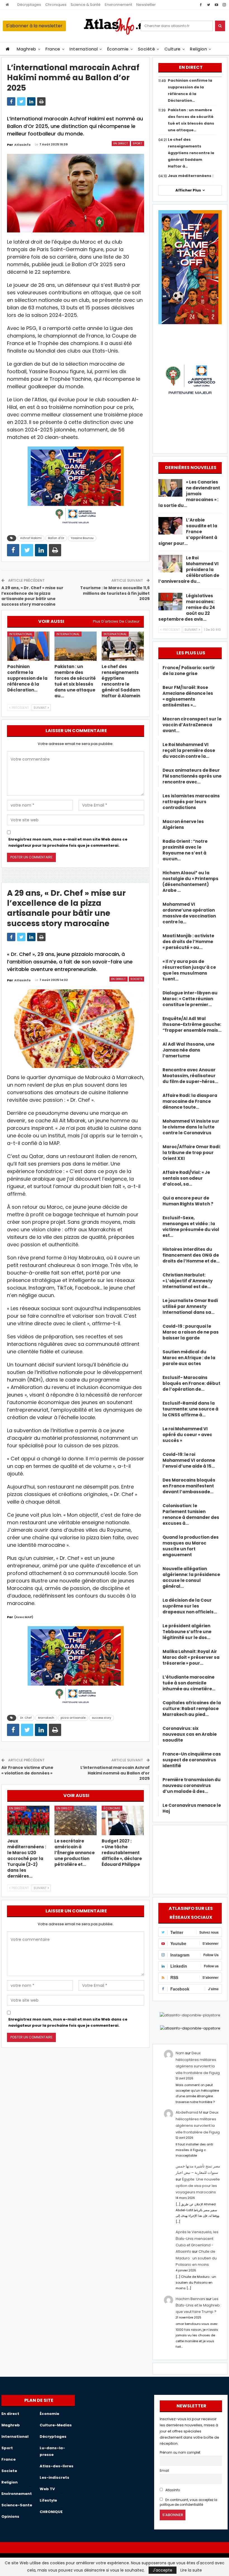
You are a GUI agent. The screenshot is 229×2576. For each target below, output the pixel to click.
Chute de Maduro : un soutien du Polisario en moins (196, 2258)
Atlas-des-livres (57, 2466)
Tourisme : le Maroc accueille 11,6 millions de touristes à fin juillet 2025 (115, 593)
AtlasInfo (172, 2490)
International (84, 49)
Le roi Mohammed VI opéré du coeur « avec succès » (187, 1435)
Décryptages (29, 5)
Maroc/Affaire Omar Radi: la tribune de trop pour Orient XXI (192, 1153)
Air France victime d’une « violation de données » (27, 1770)
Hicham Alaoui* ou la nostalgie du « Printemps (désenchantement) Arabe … (190, 882)
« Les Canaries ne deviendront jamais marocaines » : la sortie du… (189, 494)
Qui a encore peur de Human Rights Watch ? (188, 1201)
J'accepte (163, 2570)
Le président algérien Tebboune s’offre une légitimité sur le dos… (187, 1632)
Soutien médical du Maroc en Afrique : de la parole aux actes (189, 1358)
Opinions (10, 2516)
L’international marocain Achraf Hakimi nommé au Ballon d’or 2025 (115, 1773)
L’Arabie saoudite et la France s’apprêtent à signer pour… (188, 532)
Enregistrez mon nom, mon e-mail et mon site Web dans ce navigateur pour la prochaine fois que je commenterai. (68, 842)
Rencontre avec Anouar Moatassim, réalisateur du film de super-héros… (190, 1076)
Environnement (118, 5)
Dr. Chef (26, 1718)
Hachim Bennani (190, 2299)
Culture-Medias (56, 2425)
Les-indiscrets (54, 2477)
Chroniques (56, 5)
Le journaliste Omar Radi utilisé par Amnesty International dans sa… (190, 1306)
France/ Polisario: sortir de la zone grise (189, 671)
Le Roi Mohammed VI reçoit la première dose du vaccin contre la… (189, 750)
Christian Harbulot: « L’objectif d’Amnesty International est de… (188, 1281)
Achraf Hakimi (31, 538)
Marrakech (46, 1718)
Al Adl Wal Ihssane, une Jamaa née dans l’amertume (189, 1050)
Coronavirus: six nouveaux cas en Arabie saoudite (190, 1734)
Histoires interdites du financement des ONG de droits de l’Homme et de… (191, 1255)
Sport (138, 143)
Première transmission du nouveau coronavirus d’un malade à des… (192, 1785)
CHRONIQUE (51, 2512)
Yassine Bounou (82, 538)
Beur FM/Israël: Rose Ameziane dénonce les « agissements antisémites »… (188, 696)
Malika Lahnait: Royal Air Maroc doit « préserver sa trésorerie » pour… (191, 1657)
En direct (121, 143)
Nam (180, 2053)
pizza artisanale (73, 1718)
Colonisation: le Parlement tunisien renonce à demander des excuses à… (191, 1514)
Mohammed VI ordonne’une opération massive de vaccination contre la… (189, 913)
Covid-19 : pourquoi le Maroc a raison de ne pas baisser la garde (191, 1332)
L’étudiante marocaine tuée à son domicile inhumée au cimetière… (189, 1683)
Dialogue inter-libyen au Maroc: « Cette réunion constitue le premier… (190, 999)
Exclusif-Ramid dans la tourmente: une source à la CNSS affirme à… (190, 1409)
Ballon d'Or (56, 538)
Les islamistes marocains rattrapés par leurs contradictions (191, 802)
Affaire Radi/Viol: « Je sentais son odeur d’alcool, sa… (186, 1178)
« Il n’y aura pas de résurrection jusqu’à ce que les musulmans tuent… (189, 970)
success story (102, 1718)
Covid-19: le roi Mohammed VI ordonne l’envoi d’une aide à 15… (189, 1460)
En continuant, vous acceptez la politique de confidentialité (189, 2502)
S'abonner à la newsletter (34, 26)
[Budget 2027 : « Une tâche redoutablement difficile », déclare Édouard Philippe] (123, 1820)
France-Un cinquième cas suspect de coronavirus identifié (192, 1760)
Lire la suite (191, 2570)
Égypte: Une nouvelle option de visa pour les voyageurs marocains (198, 2186)
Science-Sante (17, 2505)
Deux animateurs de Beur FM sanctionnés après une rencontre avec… (192, 776)
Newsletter (146, 5)
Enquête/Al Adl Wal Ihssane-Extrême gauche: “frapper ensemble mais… (192, 1024)
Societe (136, 979)
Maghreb (26, 49)
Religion (198, 49)
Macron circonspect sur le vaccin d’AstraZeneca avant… (192, 725)
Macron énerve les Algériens (183, 824)
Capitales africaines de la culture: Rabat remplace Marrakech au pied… (192, 1709)
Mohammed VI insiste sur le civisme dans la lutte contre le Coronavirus (191, 1127)
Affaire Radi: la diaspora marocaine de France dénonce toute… (190, 1101)
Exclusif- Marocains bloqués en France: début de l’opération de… (191, 1383)
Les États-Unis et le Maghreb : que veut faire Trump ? (199, 2305)
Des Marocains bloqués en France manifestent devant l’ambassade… (189, 1486)
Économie (118, 49)
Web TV (47, 2489)
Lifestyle (48, 2500)
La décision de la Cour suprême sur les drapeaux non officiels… (190, 1606)
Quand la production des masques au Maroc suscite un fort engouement (191, 1546)
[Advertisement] (190, 1859)
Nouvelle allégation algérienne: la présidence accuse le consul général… (191, 1577)
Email (164, 2471)
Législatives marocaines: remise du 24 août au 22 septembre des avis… (187, 607)
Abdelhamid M (189, 2112)
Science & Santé (86, 5)
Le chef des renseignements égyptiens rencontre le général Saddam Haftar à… (191, 153)
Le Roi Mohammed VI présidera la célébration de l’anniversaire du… (189, 570)
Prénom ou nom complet (180, 2453)
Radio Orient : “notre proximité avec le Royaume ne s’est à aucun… (185, 850)
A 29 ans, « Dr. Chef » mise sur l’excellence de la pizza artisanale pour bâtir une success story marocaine (32, 596)
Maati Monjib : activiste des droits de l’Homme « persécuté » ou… (188, 942)
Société (146, 49)
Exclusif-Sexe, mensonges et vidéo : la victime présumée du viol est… (191, 1227)
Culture (173, 49)
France (53, 49)
